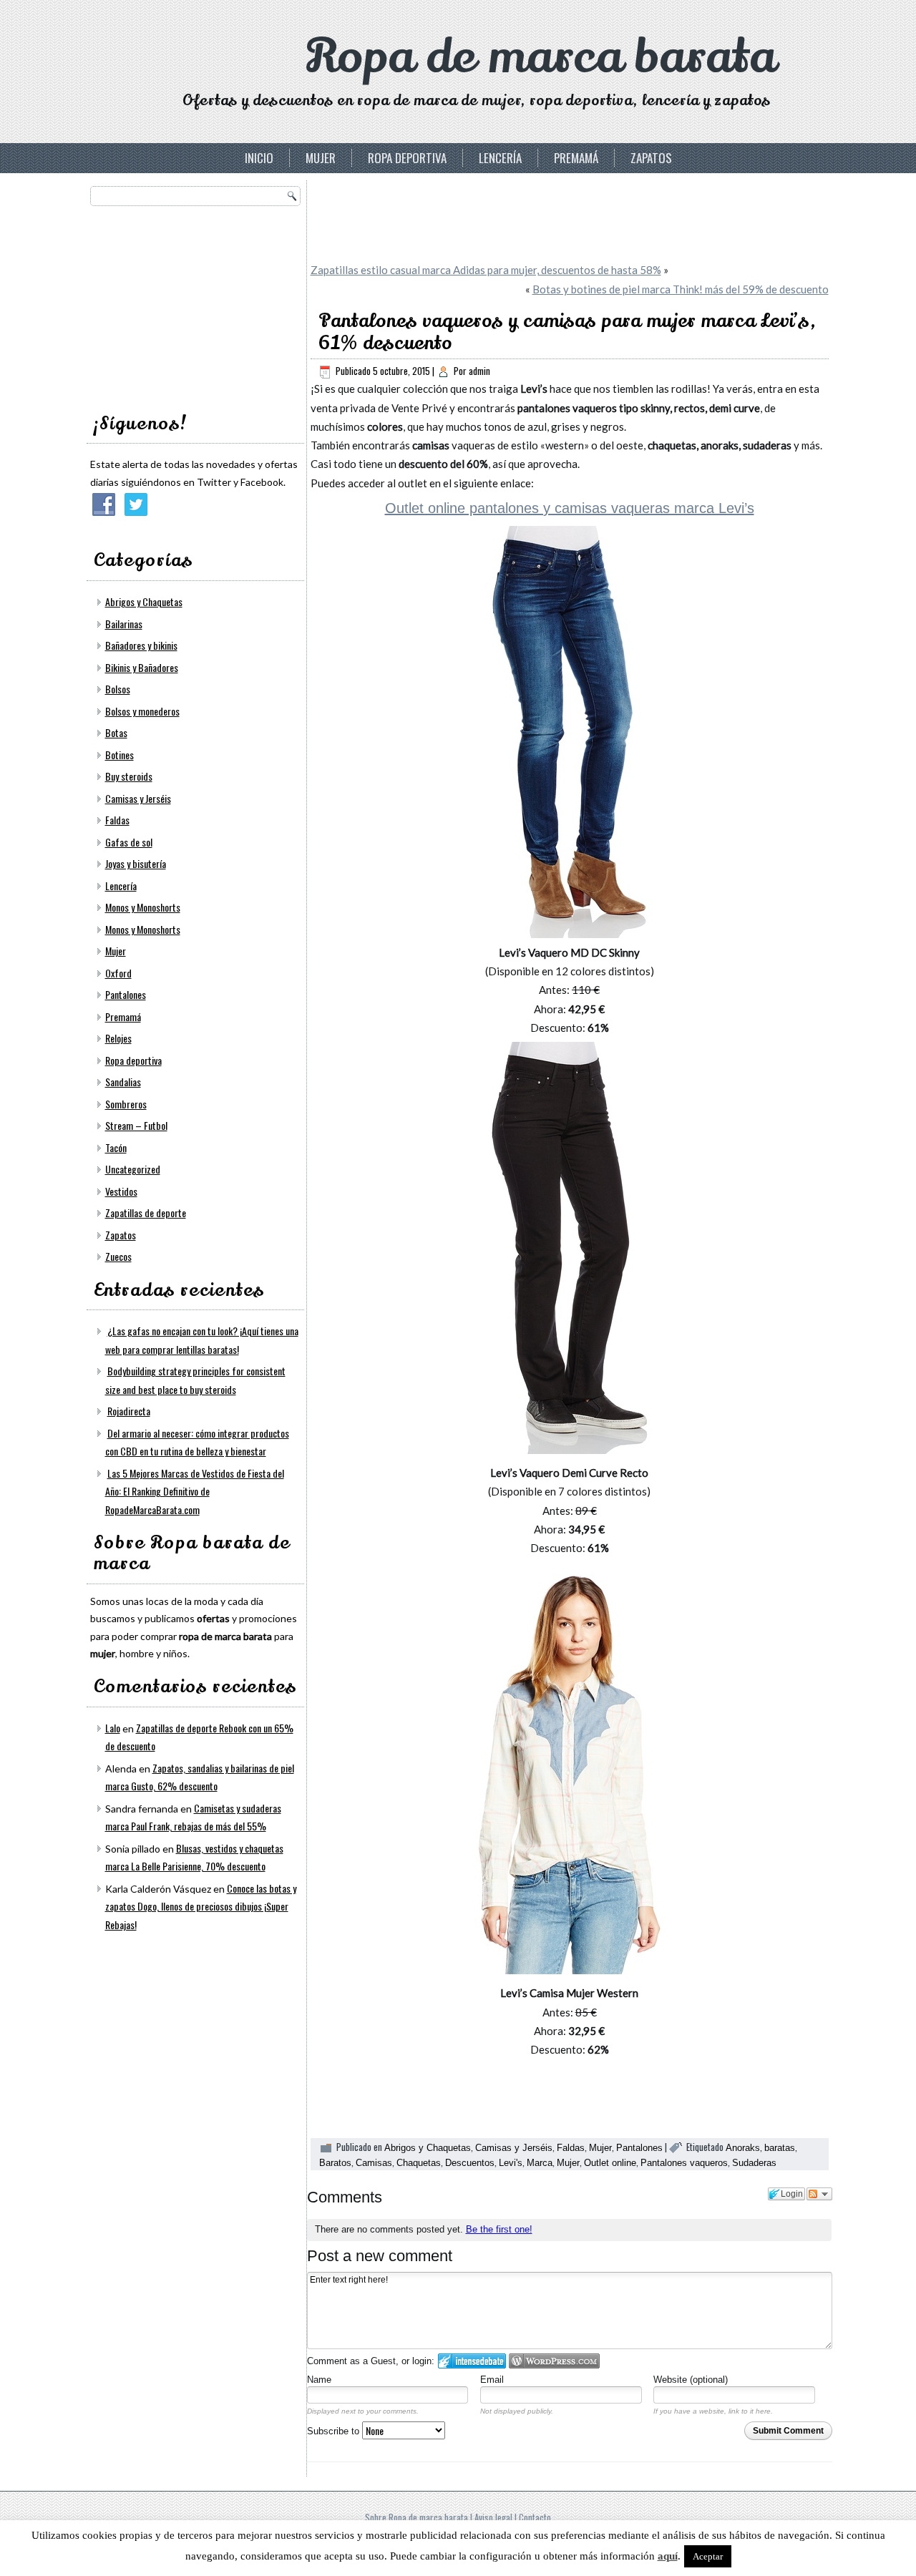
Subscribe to (335, 2431)
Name (319, 2380)
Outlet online (610, 2163)
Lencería (500, 158)
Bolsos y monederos (142, 711)
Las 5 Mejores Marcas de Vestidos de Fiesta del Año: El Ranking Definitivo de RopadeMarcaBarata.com (195, 1491)
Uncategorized (133, 1169)
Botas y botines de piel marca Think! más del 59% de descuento (681, 289)
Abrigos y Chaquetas (144, 601)
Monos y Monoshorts (143, 907)
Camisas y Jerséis (138, 798)
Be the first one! (499, 2229)
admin (479, 371)
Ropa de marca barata (541, 57)
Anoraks (743, 2148)
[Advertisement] (198, 305)
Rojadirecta (129, 1411)
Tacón (116, 1147)
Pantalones (126, 994)
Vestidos (121, 1191)
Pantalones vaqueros (684, 2163)
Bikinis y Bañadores (142, 667)
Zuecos (118, 1256)
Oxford (118, 973)
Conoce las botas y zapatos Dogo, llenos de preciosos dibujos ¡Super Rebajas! (201, 1906)
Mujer (321, 158)
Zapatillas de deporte (146, 1213)
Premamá (576, 158)
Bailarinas (124, 624)
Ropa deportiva (407, 158)
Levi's (511, 2163)
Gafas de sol (129, 842)
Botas (116, 732)
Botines (120, 755)
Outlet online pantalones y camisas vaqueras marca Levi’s (570, 508)
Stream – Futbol (136, 1125)
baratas (780, 2148)
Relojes (118, 1038)
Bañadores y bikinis (141, 645)
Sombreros (126, 1104)
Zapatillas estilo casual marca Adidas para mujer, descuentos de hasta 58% (486, 270)
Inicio (259, 158)
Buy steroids (129, 776)
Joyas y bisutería (136, 863)
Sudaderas (754, 2163)
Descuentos (470, 2163)
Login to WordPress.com (554, 2361)
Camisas (374, 2163)
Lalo (113, 1728)
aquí (668, 2556)
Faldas (117, 820)
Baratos (335, 2163)
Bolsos (118, 689)
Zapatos (651, 158)
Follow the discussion (819, 2194)
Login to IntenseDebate (472, 2361)
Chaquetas (419, 2163)
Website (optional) (691, 2380)
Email (492, 2380)
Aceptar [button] (708, 2556)
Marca (540, 2163)
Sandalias (123, 1082)
